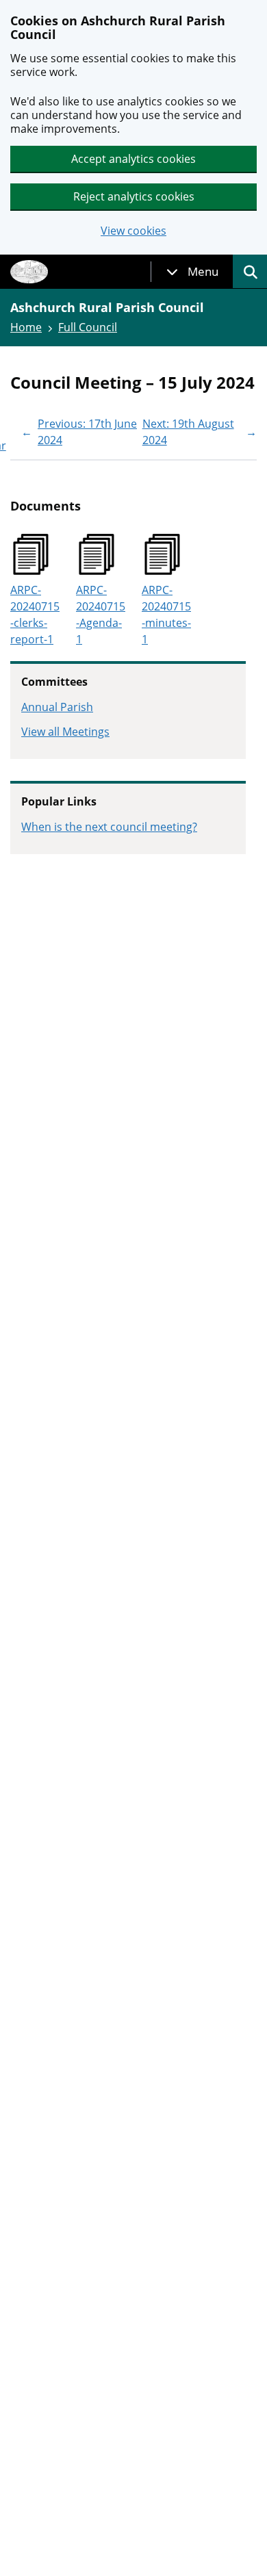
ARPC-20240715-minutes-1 (166, 615)
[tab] (192, 272)
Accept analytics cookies (133, 159)
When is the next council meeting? (109, 827)
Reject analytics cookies (134, 196)
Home (26, 327)
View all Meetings (65, 732)
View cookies (133, 231)
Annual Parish (57, 707)
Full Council (88, 327)
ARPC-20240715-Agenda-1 (101, 615)
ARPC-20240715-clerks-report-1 (35, 615)
